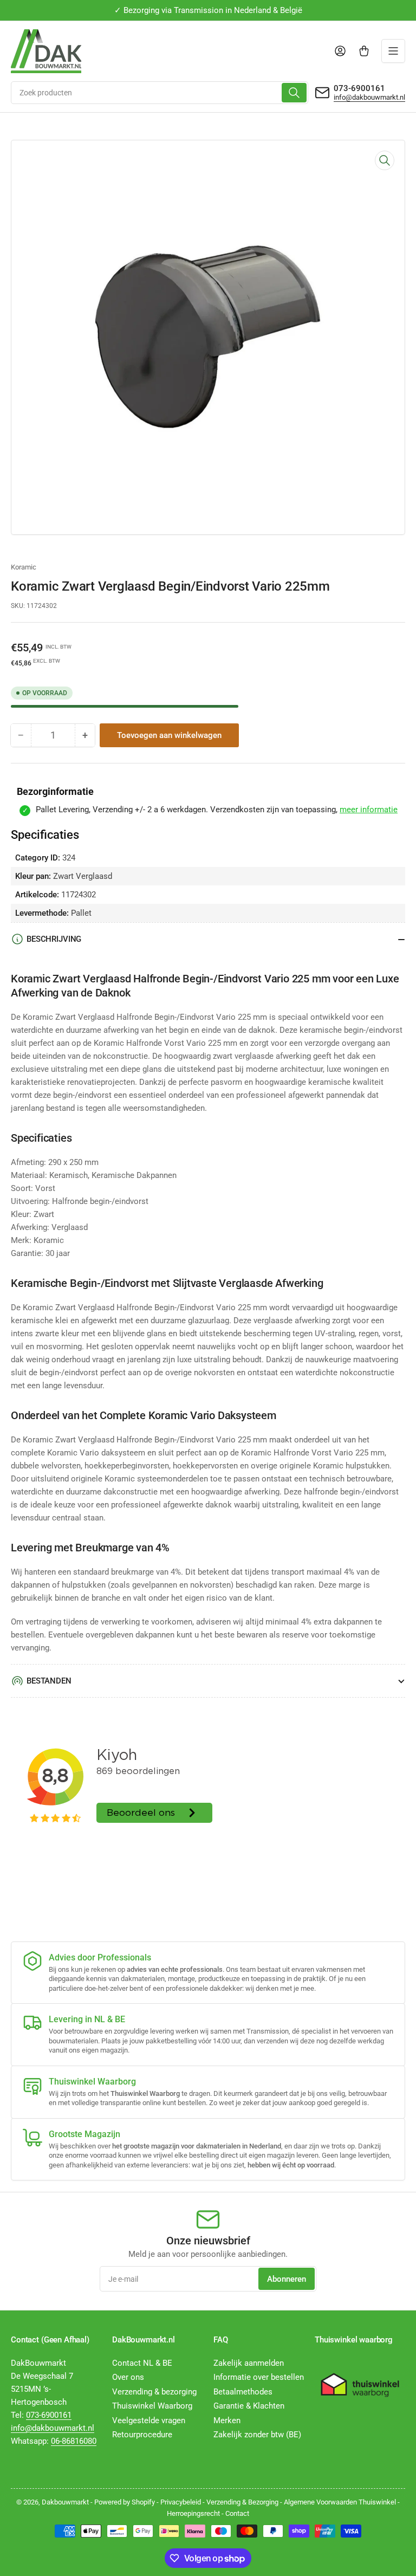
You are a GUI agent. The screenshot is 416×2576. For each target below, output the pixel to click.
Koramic (24, 567)
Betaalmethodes (243, 2392)
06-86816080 (74, 2441)
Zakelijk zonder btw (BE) (257, 2435)
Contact (237, 2513)
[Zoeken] (294, 93)
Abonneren (287, 2279)
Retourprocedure (142, 2435)
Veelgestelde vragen (149, 2420)
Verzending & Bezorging (242, 2502)
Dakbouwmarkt (65, 2502)
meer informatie (369, 810)
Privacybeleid (181, 2502)
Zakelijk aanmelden (249, 2363)
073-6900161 (359, 88)
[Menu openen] (393, 51)
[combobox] (160, 93)
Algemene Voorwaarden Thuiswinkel (340, 2502)
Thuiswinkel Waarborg (152, 2406)
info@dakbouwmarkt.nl (369, 97)
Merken (227, 2420)
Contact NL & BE (142, 2363)
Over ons (128, 2377)
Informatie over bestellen (259, 2377)
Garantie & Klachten (249, 2406)
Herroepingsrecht (193, 2513)
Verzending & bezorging (154, 2392)
